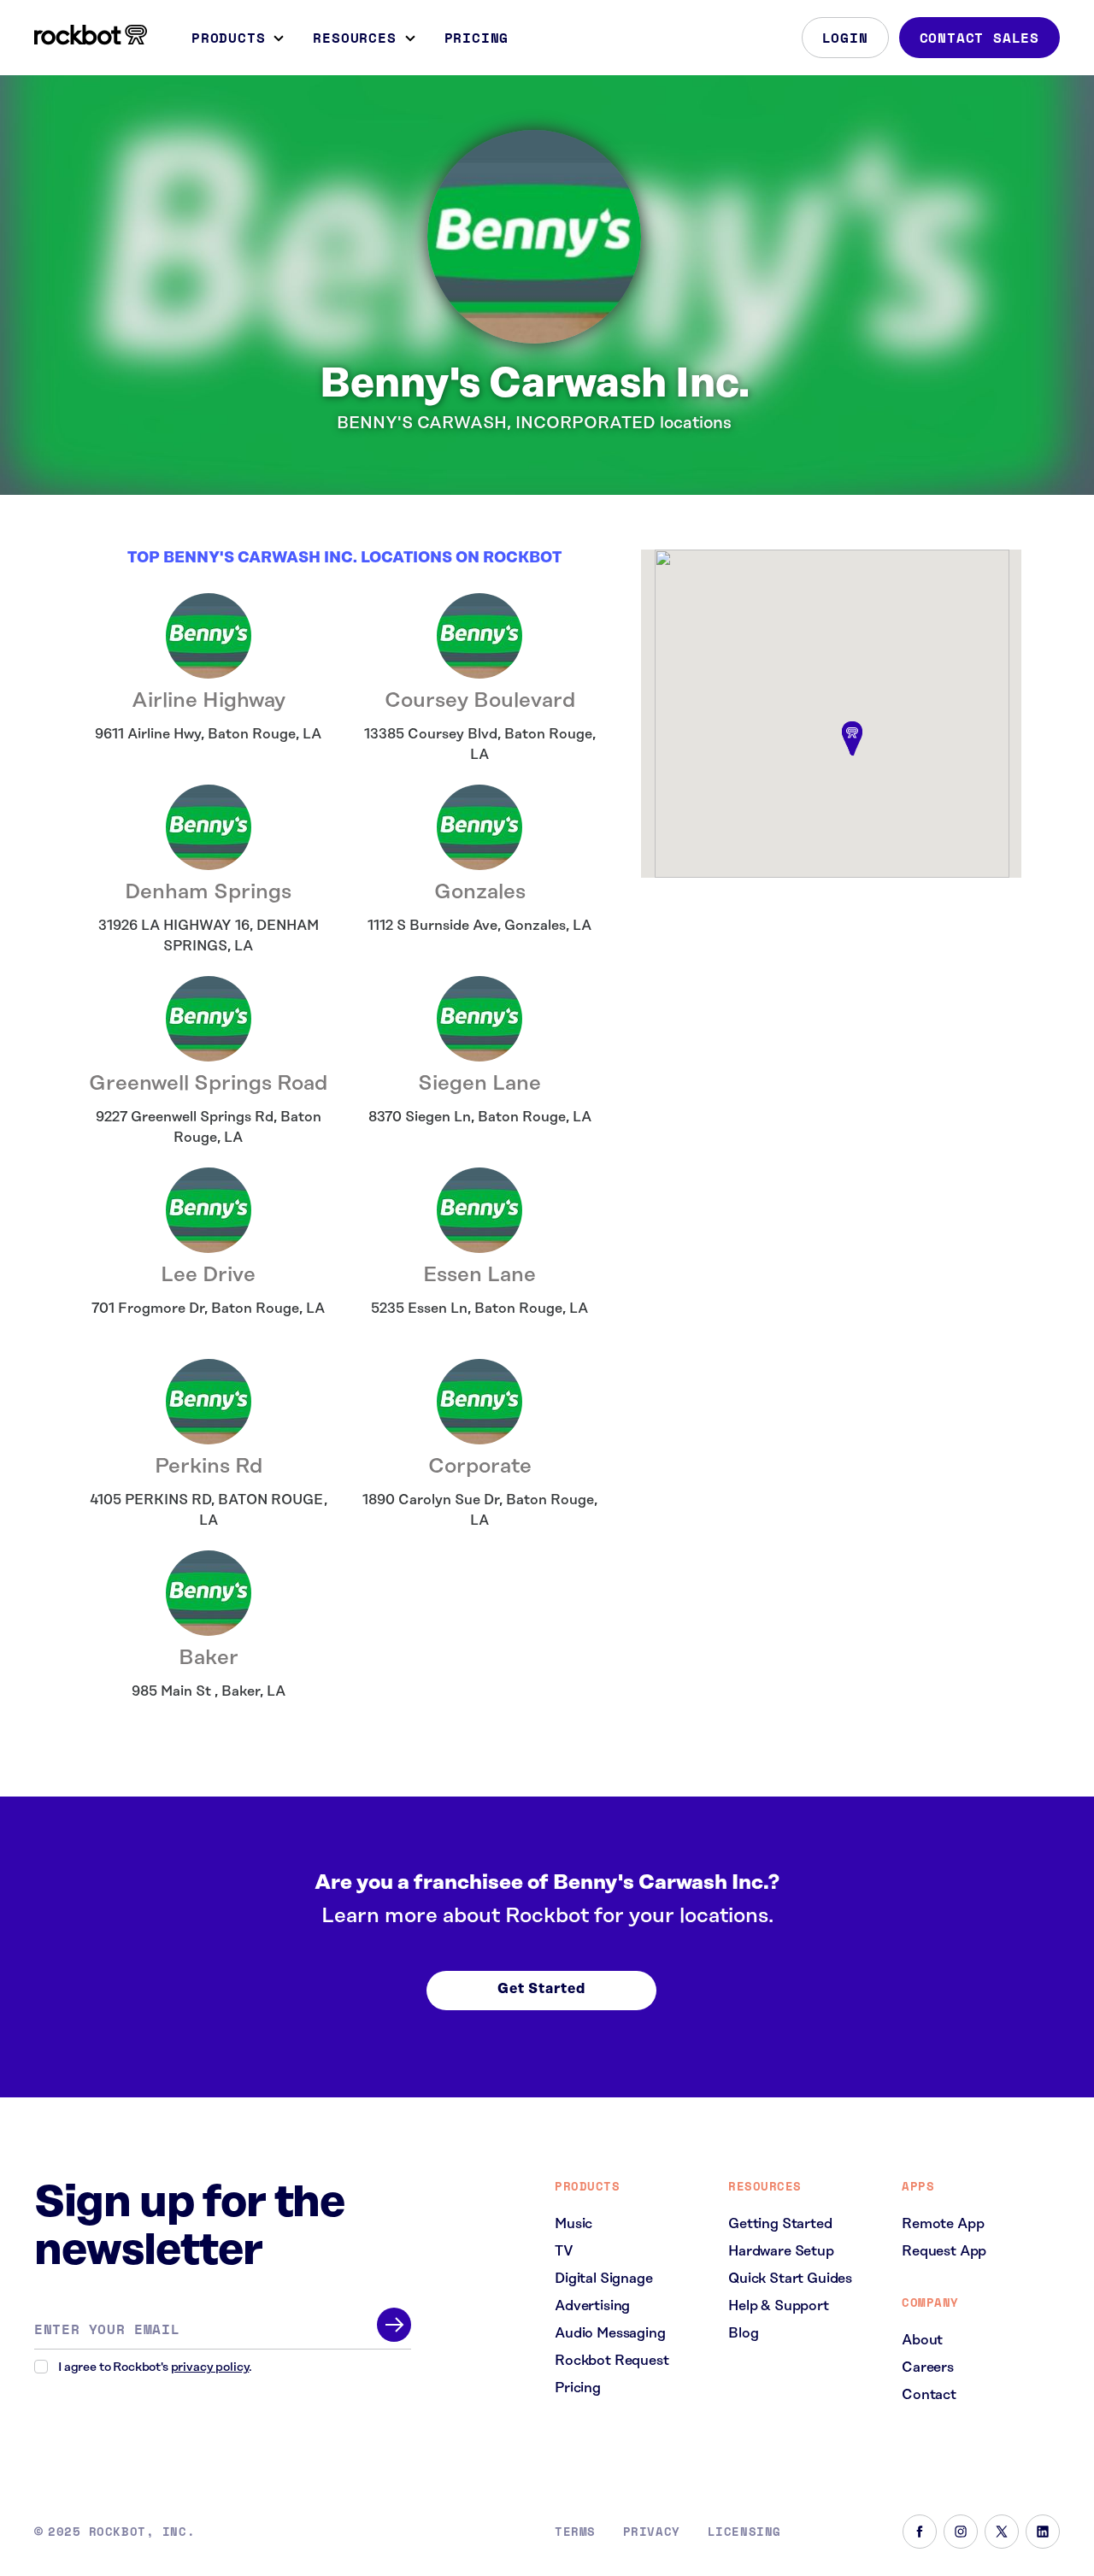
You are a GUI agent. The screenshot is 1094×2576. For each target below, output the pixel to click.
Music (573, 2224)
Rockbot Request (612, 2361)
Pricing (477, 38)
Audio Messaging (610, 2333)
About (922, 2340)
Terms (575, 2532)
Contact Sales (979, 38)
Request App (944, 2251)
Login (845, 38)
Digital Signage (604, 2279)
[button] (852, 740)
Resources (354, 38)
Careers (928, 2367)
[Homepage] (91, 35)
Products (228, 38)
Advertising (592, 2306)
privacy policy (210, 2367)
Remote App (943, 2224)
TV (564, 2251)
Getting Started (780, 2224)
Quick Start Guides (790, 2279)
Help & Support (779, 2306)
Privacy (652, 2532)
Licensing (744, 2532)
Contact (929, 2395)
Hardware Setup (781, 2251)
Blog (743, 2333)
